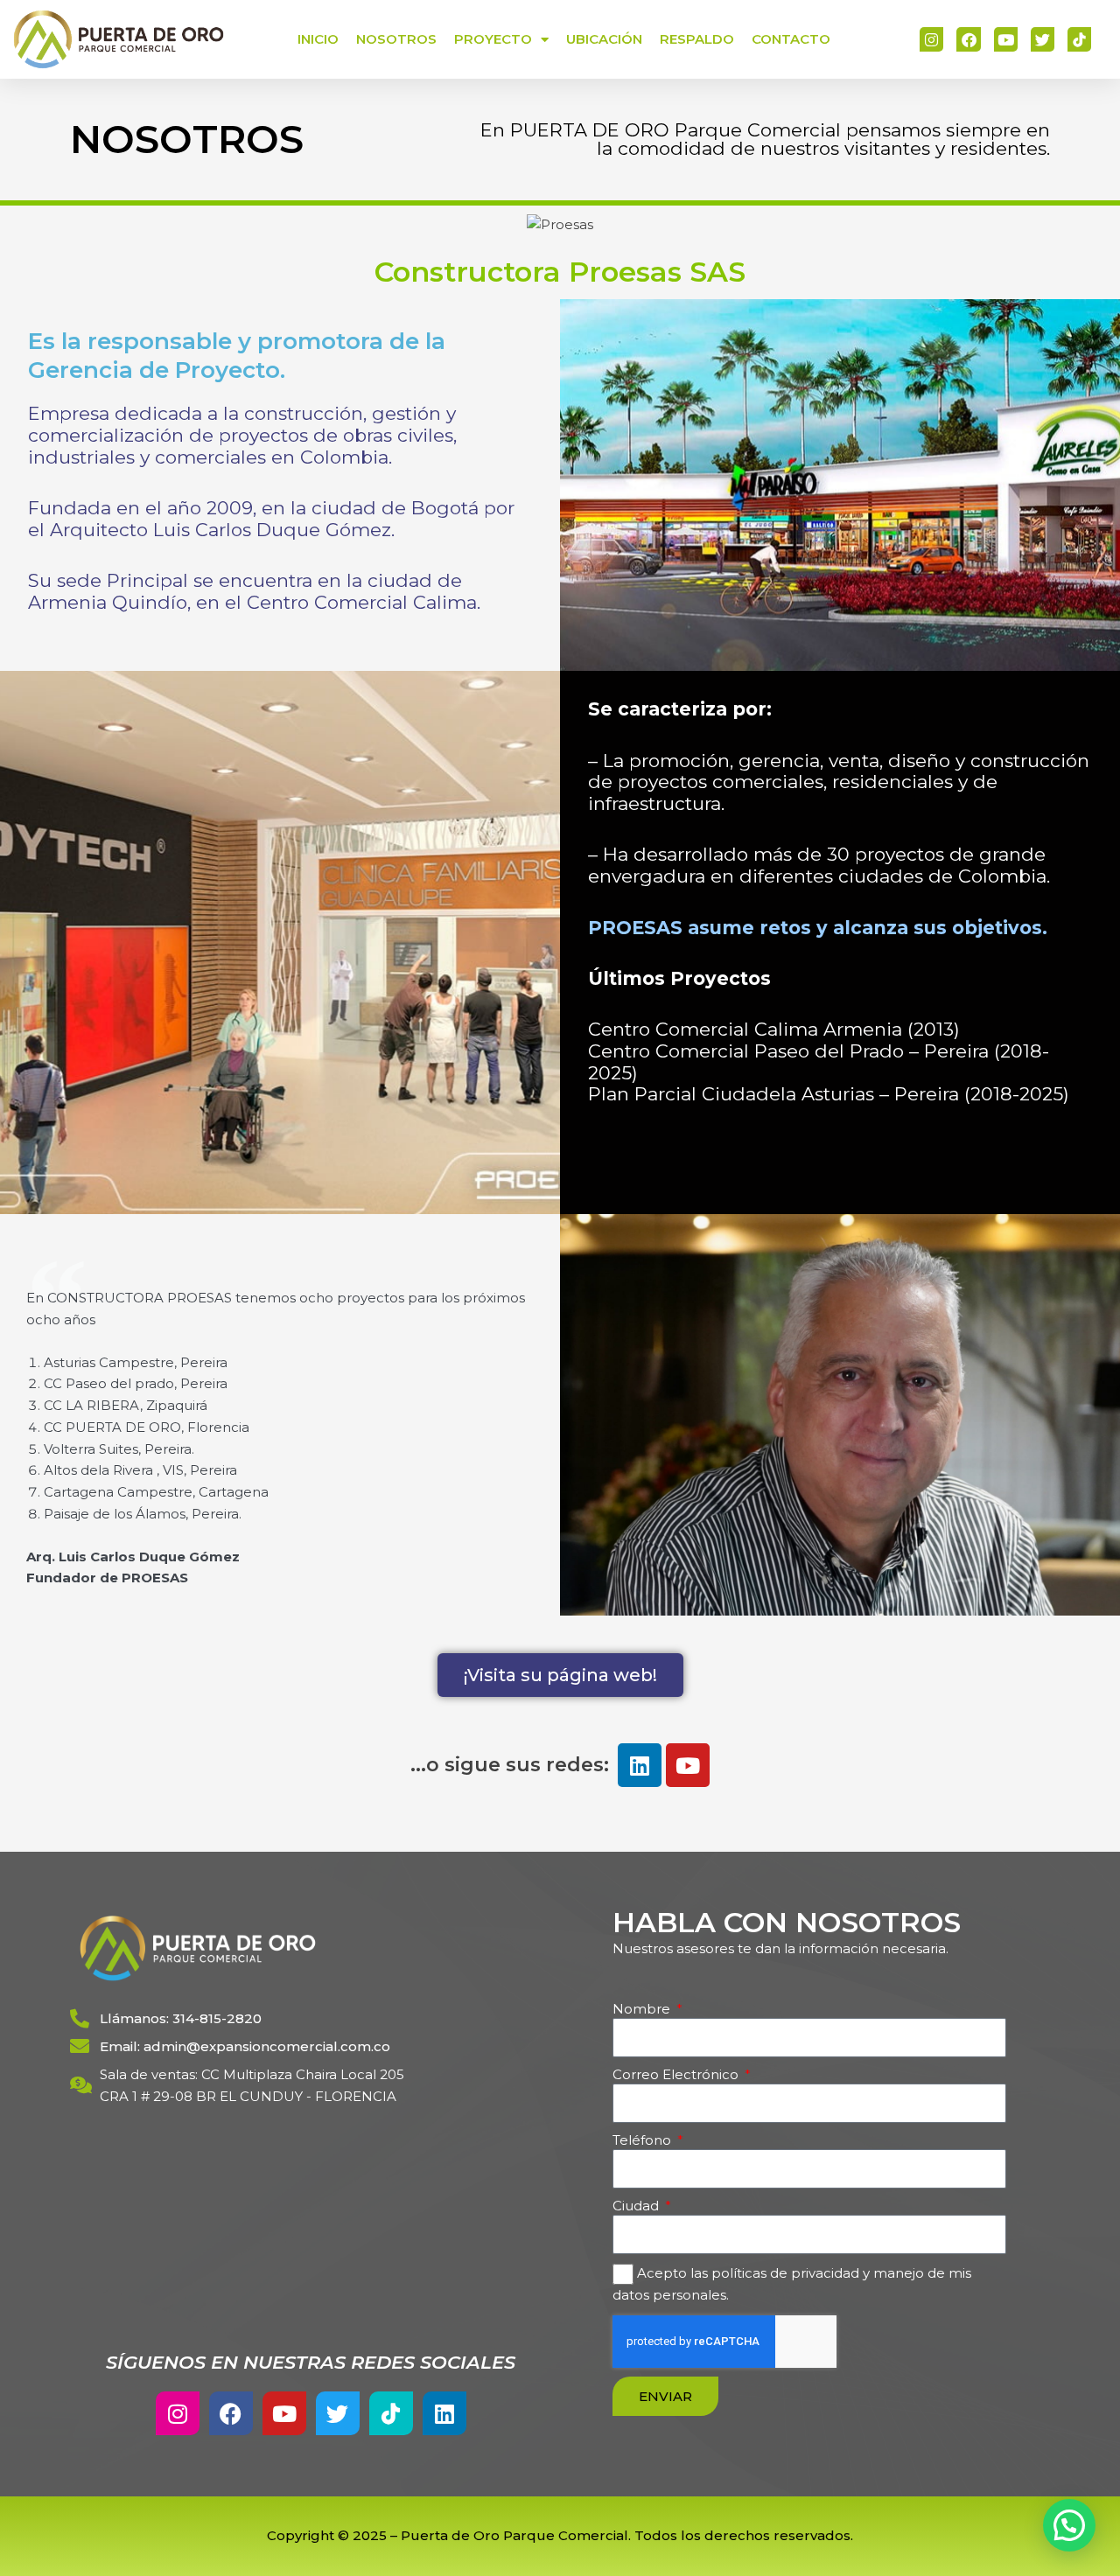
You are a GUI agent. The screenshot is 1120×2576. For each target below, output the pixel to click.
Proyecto (493, 39)
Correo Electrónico (677, 2074)
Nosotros (396, 39)
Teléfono (644, 2140)
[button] (1069, 2525)
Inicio (318, 39)
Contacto (791, 39)
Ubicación (604, 39)
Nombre (643, 2009)
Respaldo (697, 39)
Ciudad (637, 2206)
